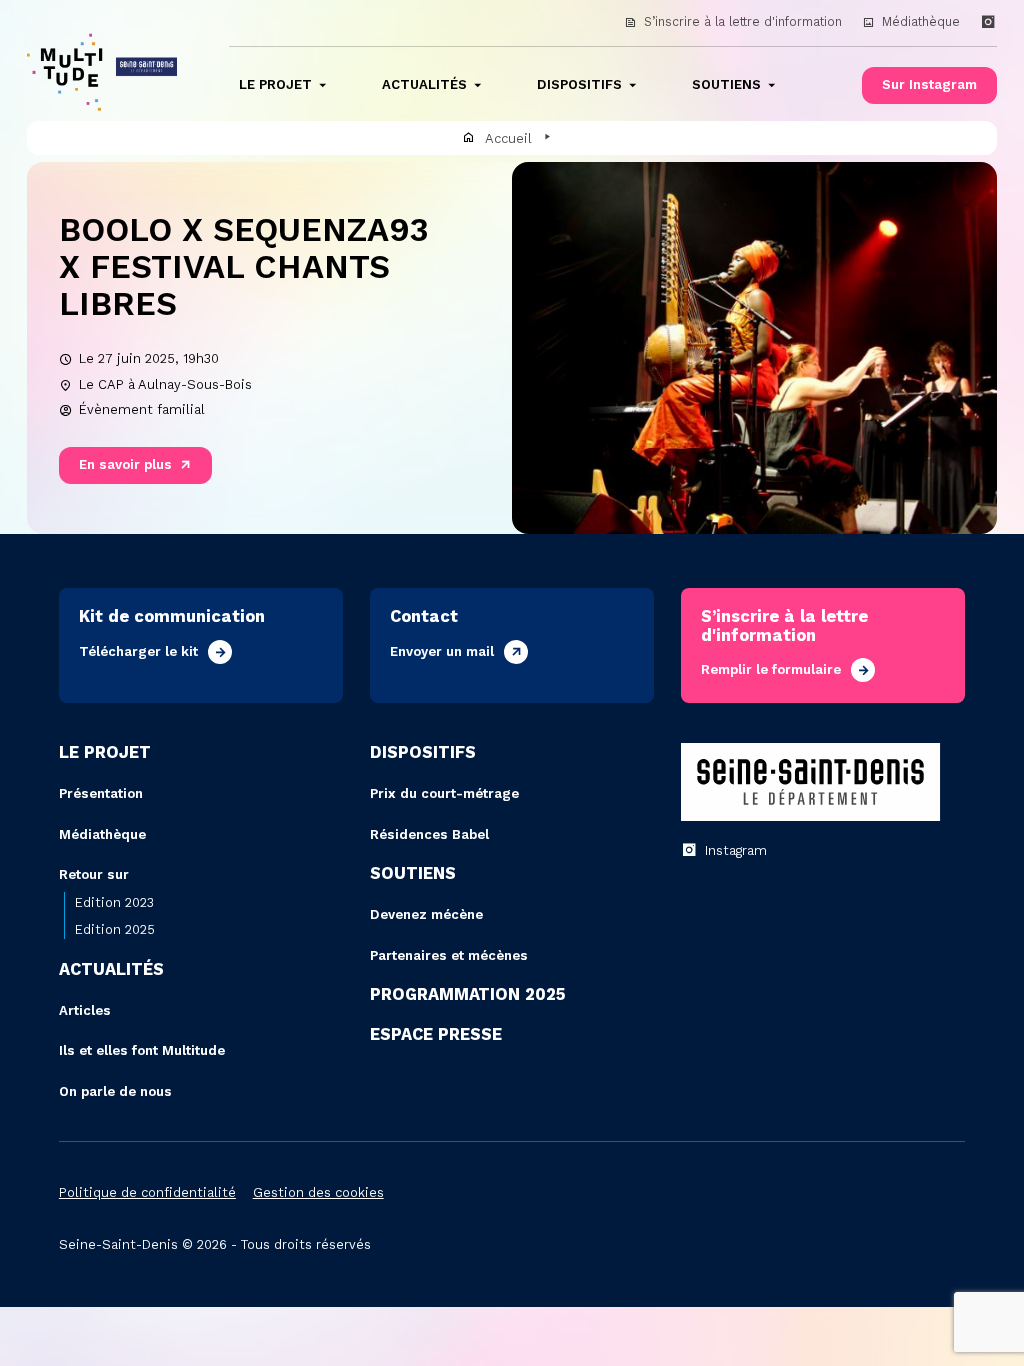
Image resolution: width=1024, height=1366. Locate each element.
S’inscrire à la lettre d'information (743, 21)
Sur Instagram (929, 84)
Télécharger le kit (138, 651)
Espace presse (436, 1034)
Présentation (101, 793)
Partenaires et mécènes (449, 955)
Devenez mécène (426, 914)
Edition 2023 (114, 902)
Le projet (275, 84)
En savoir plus (125, 464)
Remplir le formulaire (771, 669)
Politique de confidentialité (147, 1192)
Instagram (736, 850)
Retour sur (94, 874)
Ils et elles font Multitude (142, 1050)
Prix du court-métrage (444, 793)
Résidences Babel (429, 834)
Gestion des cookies (318, 1192)
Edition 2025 (115, 929)
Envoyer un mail (442, 651)
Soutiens (726, 84)
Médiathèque (921, 21)
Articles (85, 1010)
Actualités (424, 84)
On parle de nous (115, 1091)
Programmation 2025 (468, 994)
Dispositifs (579, 84)
